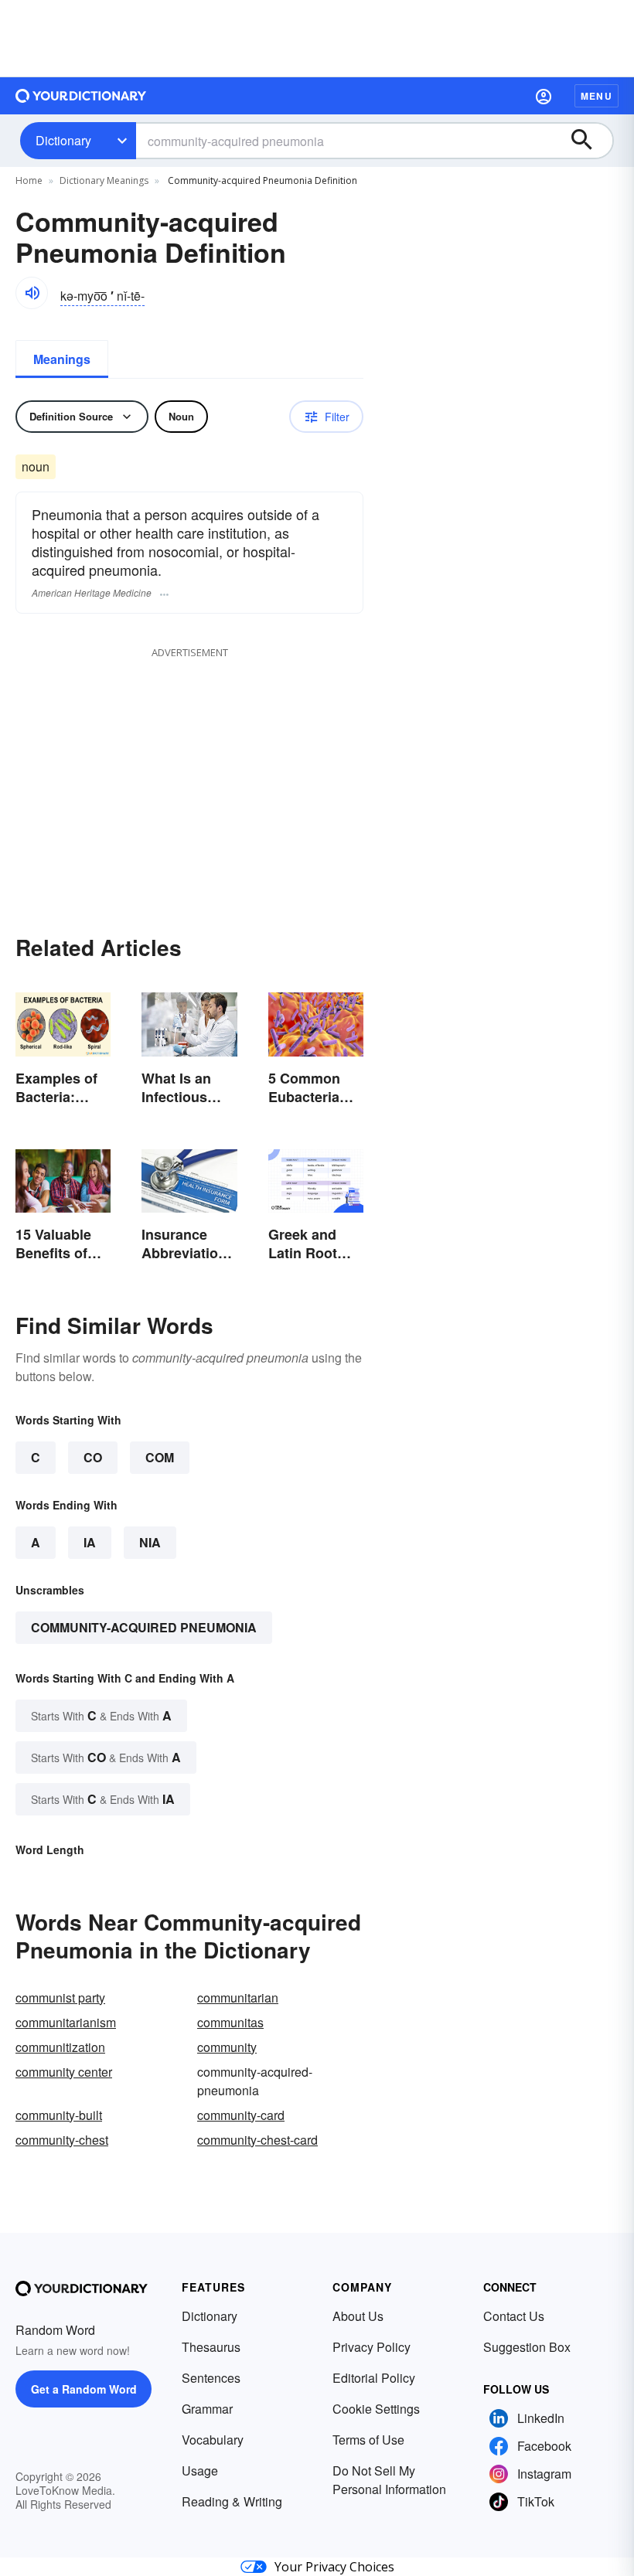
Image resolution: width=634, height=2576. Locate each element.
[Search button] (589, 141)
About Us (358, 2316)
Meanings (62, 359)
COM (160, 1457)
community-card (241, 2115)
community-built (59, 2115)
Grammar (207, 2409)
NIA (150, 1542)
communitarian (238, 1998)
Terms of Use (368, 2440)
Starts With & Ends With (101, 1715)
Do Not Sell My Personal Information (389, 2480)
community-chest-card (257, 2140)
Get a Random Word (84, 2389)
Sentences (211, 2378)
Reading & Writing (232, 2501)
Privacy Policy (372, 2347)
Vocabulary (213, 2440)
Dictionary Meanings (104, 180)
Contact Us (514, 2316)
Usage (200, 2471)
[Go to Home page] (81, 96)
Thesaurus (211, 2347)
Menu (597, 96)
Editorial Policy (374, 2378)
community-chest (62, 2140)
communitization (60, 2047)
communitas (230, 2022)
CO (93, 1457)
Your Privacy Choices (334, 2567)
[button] (544, 96)
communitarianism (66, 2022)
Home (29, 180)
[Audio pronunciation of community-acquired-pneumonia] (32, 293)
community (227, 2047)
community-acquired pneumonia (144, 1627)
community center (64, 2072)
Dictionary (63, 140)
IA (90, 1542)
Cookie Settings (376, 2409)
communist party (60, 1998)
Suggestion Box (527, 2347)
